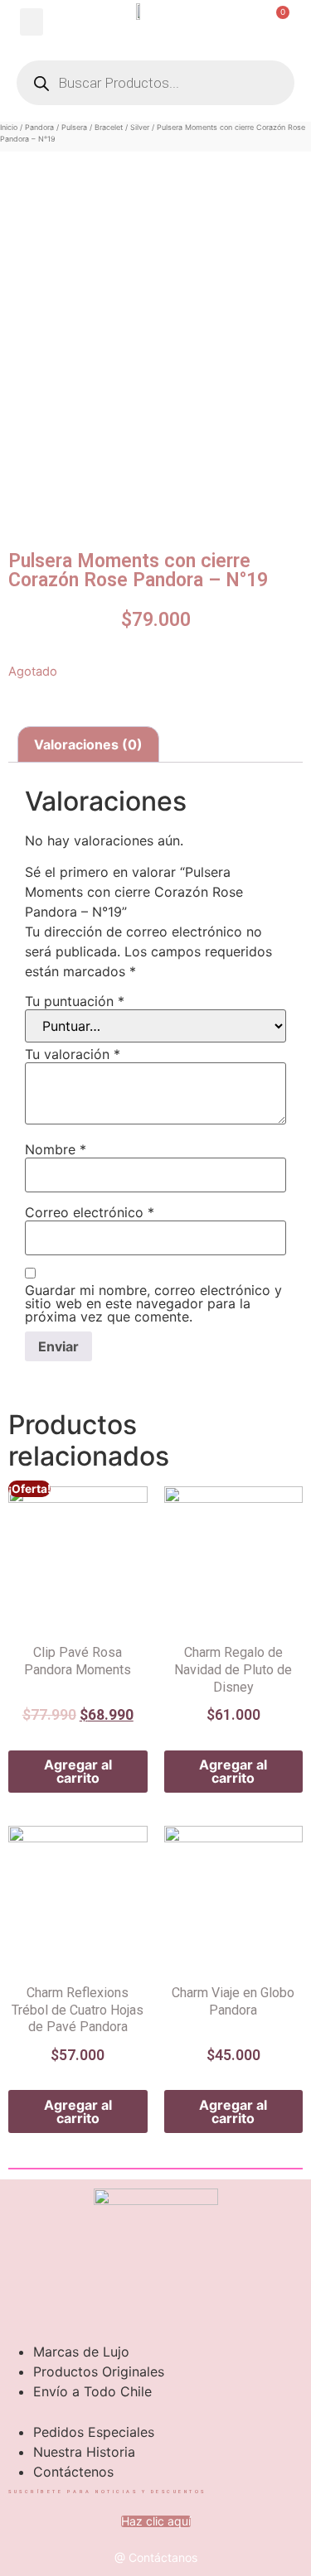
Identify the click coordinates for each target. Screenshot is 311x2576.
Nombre (56, 1149)
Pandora (39, 127)
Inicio (9, 127)
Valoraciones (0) (88, 744)
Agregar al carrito (78, 1771)
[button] (32, 22)
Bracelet (109, 127)
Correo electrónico (90, 1212)
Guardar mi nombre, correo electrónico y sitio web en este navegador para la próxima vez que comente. (153, 1303)
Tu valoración (73, 1054)
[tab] (88, 744)
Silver (140, 127)
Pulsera (74, 127)
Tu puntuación (75, 1001)
